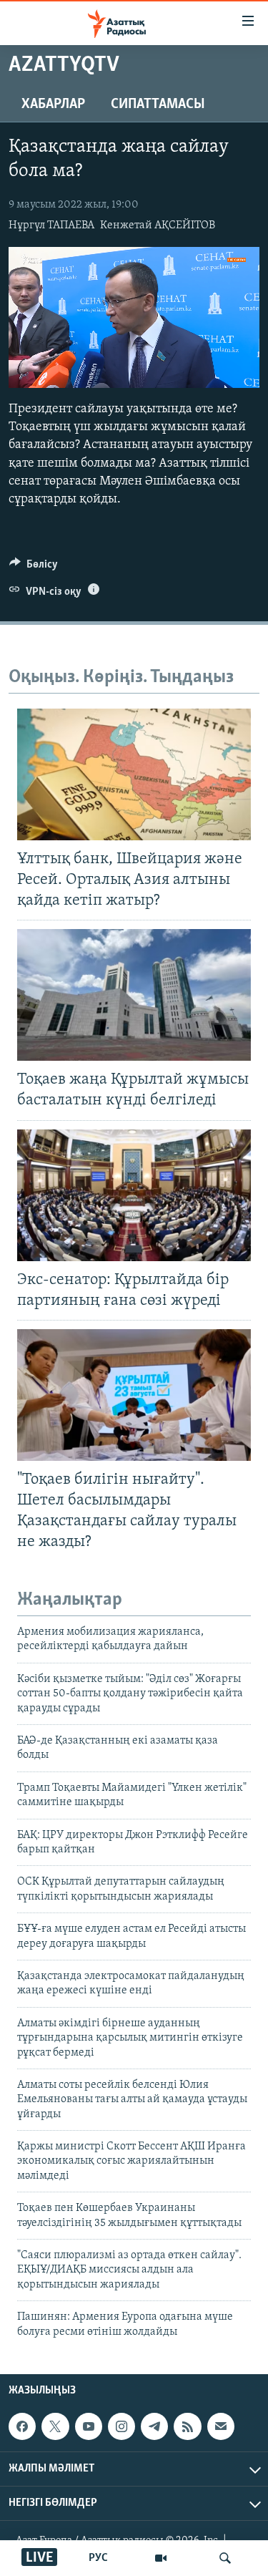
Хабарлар (53, 105)
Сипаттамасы (158, 105)
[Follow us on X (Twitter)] (55, 2426)
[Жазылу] (221, 2426)
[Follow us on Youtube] (89, 2426)
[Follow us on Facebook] (22, 2426)
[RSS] (187, 2426)
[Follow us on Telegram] (154, 2426)
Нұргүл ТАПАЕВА (51, 225)
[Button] (34, 568)
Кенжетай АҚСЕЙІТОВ (158, 225)
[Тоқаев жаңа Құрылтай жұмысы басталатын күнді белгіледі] (134, 995)
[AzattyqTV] (161, 2558)
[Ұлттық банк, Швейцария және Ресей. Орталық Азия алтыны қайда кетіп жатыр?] (134, 774)
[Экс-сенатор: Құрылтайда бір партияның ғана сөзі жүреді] (134, 1195)
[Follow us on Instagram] (121, 2426)
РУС (98, 2558)
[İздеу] (225, 2558)
